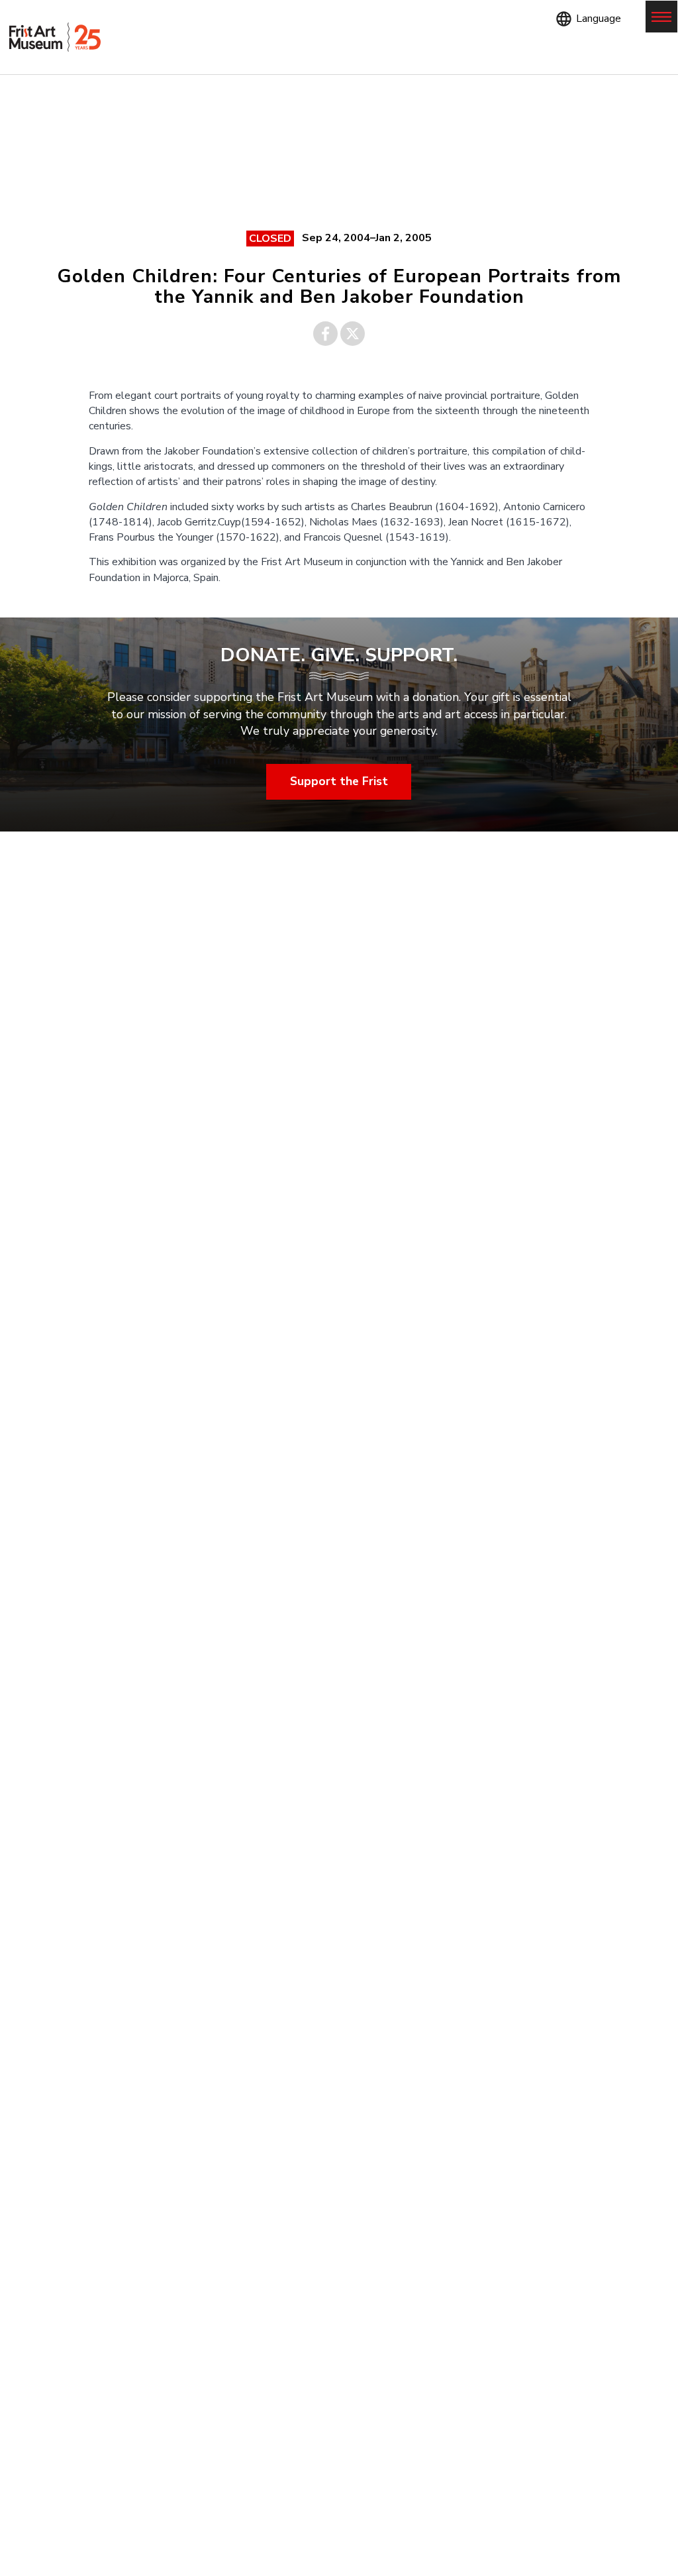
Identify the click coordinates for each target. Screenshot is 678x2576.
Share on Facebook (325, 334)
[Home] (55, 37)
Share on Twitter (353, 334)
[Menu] (661, 17)
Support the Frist (339, 781)
